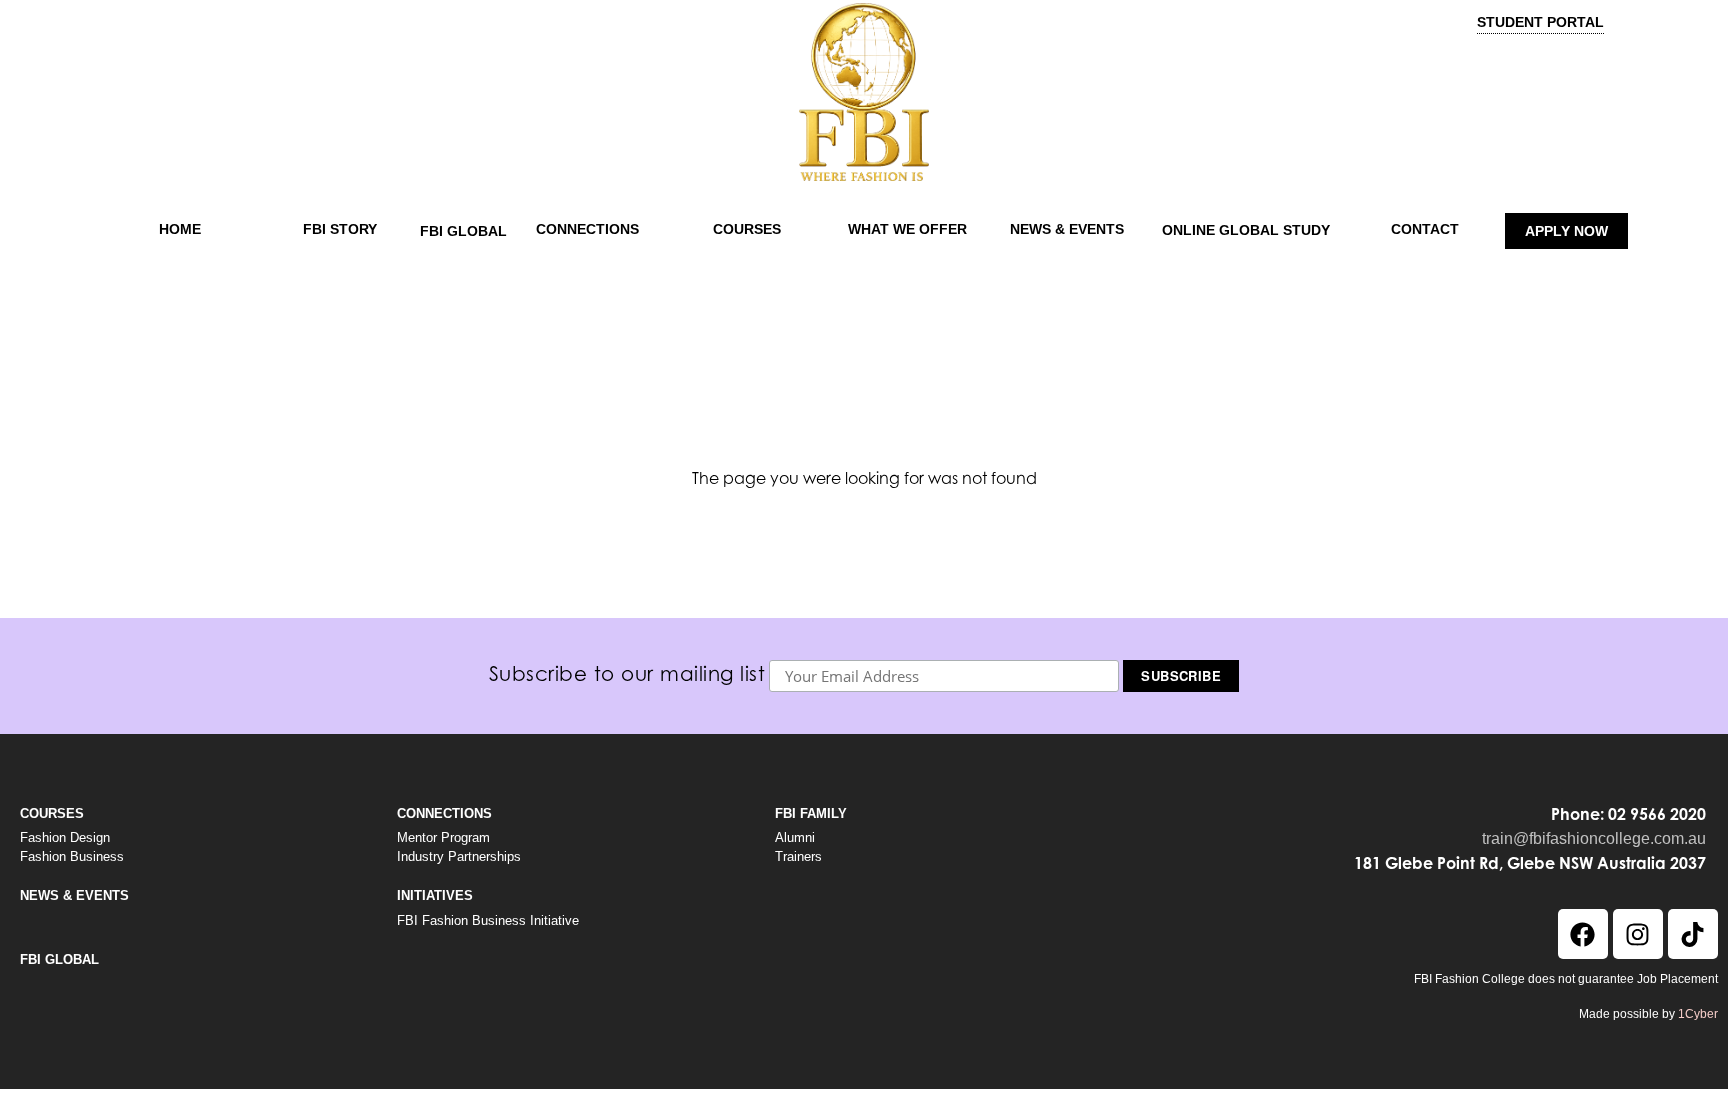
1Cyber (1698, 1014)
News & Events (1067, 229)
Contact (1425, 229)
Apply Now (1566, 231)
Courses (747, 229)
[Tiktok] (1693, 934)
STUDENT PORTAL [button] (1540, 22)
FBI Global (463, 231)
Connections (587, 229)
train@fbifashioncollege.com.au (1594, 838)
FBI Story (340, 229)
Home (180, 229)
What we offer (907, 229)
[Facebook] (1583, 934)
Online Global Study (1246, 230)
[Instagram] (1638, 934)
